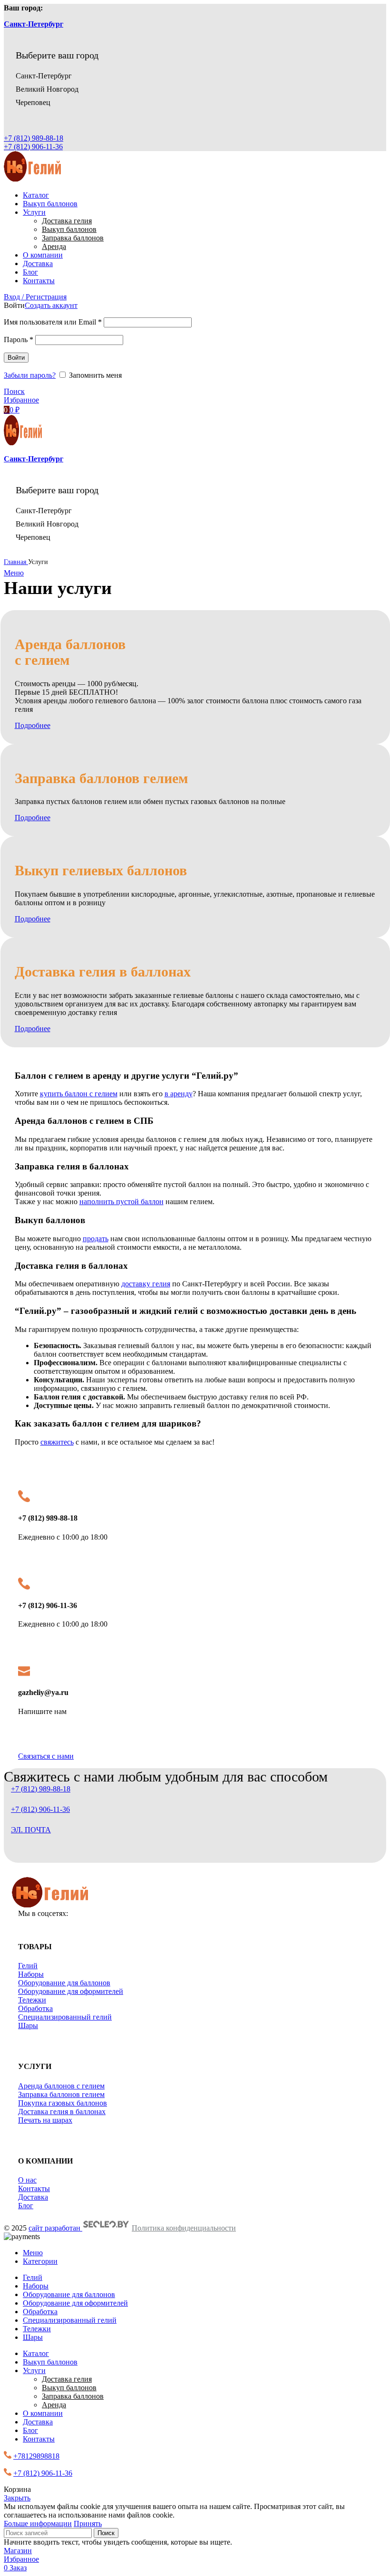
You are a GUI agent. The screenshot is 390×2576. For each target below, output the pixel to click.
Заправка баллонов (73, 238)
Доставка (33, 2197)
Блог (26, 2206)
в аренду (179, 1094)
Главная (16, 562)
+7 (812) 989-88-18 (34, 138)
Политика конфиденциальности (184, 2228)
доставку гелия (146, 1284)
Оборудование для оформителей (71, 1991)
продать (96, 1239)
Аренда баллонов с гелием (61, 2086)
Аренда (54, 246)
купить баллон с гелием (79, 1094)
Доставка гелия (67, 221)
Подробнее (33, 725)
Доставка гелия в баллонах (62, 2112)
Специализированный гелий (65, 2017)
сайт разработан (55, 2228)
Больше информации (38, 2523)
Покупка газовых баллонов (63, 2103)
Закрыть (17, 2498)
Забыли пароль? (30, 375)
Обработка (35, 2008)
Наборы (31, 1974)
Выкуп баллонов (69, 229)
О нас (27, 2180)
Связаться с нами (46, 1756)
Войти (16, 358)
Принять (88, 2523)
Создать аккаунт (51, 305)
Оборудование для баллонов (64, 1983)
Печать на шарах (45, 2120)
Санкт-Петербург (34, 24)
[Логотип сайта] (32, 179)
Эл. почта (31, 1830)
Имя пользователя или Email (53, 322)
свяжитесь (57, 1442)
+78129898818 (36, 2456)
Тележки (32, 2000)
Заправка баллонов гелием (61, 2094)
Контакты (34, 2188)
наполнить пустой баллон (122, 1202)
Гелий (28, 1966)
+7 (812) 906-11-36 (33, 147)
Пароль (19, 340)
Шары (28, 2025)
